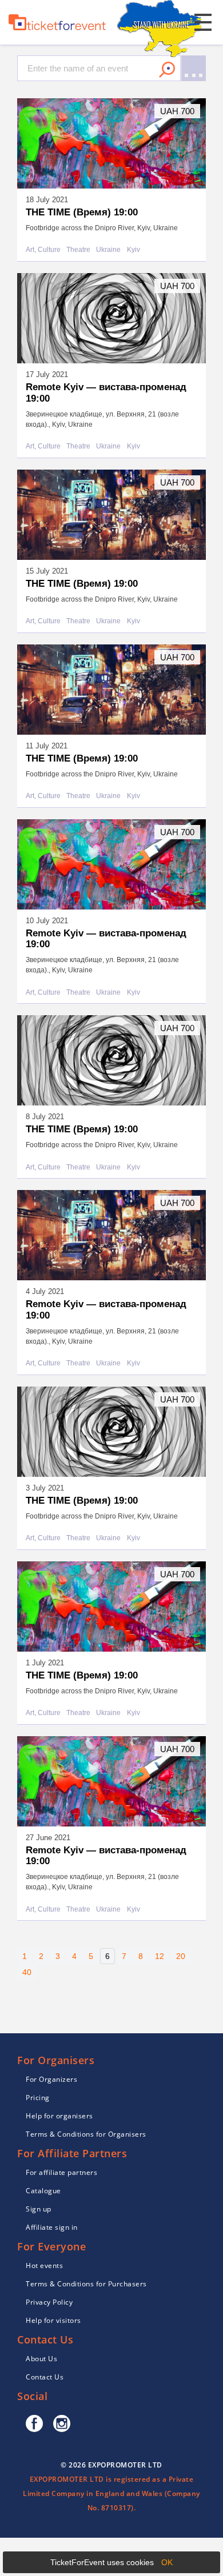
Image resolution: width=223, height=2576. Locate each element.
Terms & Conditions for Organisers (86, 2134)
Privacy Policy (49, 2302)
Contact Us (45, 2377)
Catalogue (43, 2191)
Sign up (39, 2209)
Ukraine (108, 250)
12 (160, 1956)
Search (167, 70)
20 (181, 1956)
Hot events (44, 2265)
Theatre (78, 250)
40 (27, 1972)
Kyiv (134, 250)
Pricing (38, 2098)
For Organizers (51, 2079)
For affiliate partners (61, 2172)
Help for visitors (53, 2320)
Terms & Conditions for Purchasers (86, 2284)
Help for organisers (59, 2116)
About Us (41, 2359)
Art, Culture (43, 250)
